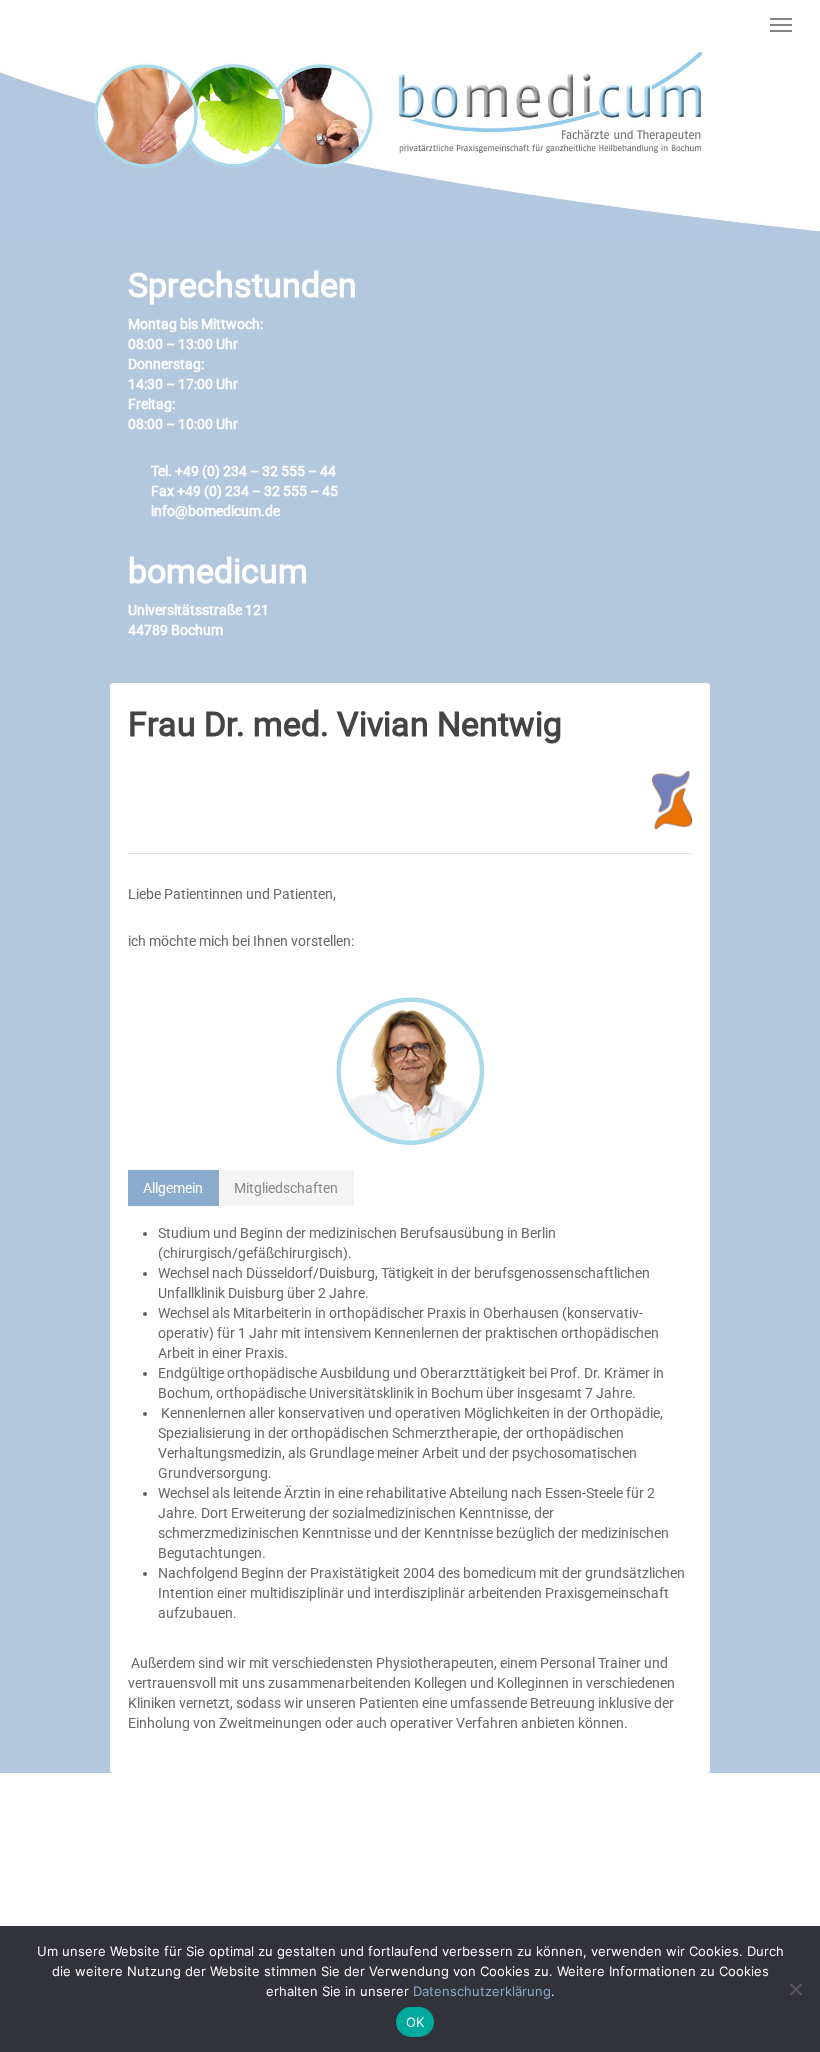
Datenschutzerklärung (482, 1991)
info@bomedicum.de (214, 511)
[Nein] (795, 1989)
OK (415, 2022)
